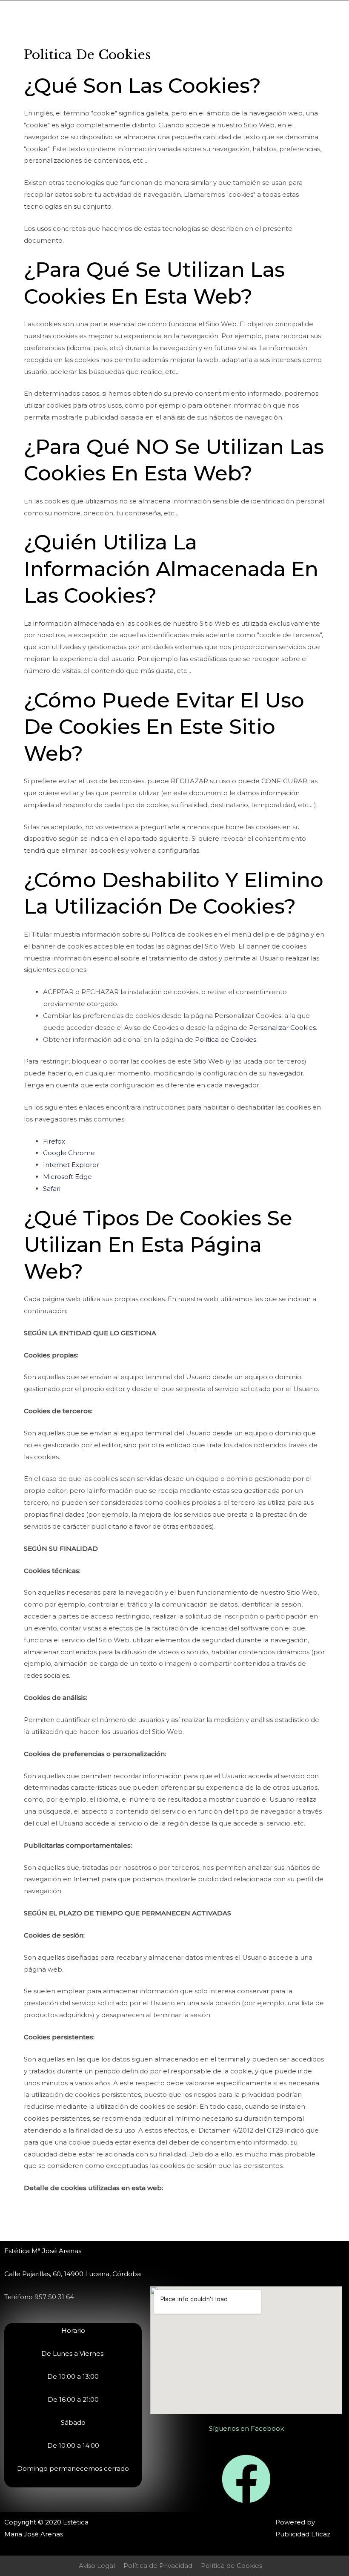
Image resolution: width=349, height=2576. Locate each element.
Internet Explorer (71, 1165)
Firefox (54, 1141)
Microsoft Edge (67, 1177)
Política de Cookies (226, 1039)
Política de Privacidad (158, 2566)
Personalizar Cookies (282, 1028)
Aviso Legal (97, 2566)
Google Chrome (69, 1153)
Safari (52, 1189)
